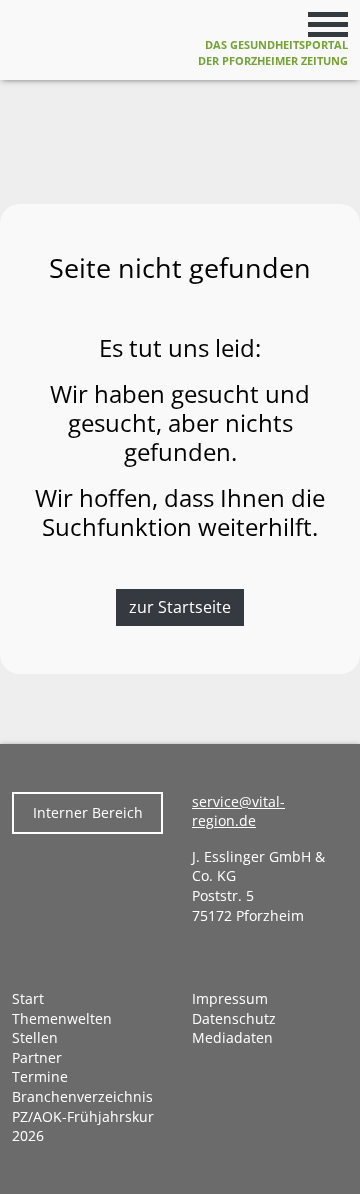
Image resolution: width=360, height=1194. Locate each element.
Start (28, 998)
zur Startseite (180, 607)
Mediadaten (232, 1037)
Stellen (35, 1037)
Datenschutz (234, 1018)
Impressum (230, 998)
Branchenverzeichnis (82, 1096)
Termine (40, 1076)
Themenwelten (62, 1018)
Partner (37, 1057)
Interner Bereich (88, 812)
